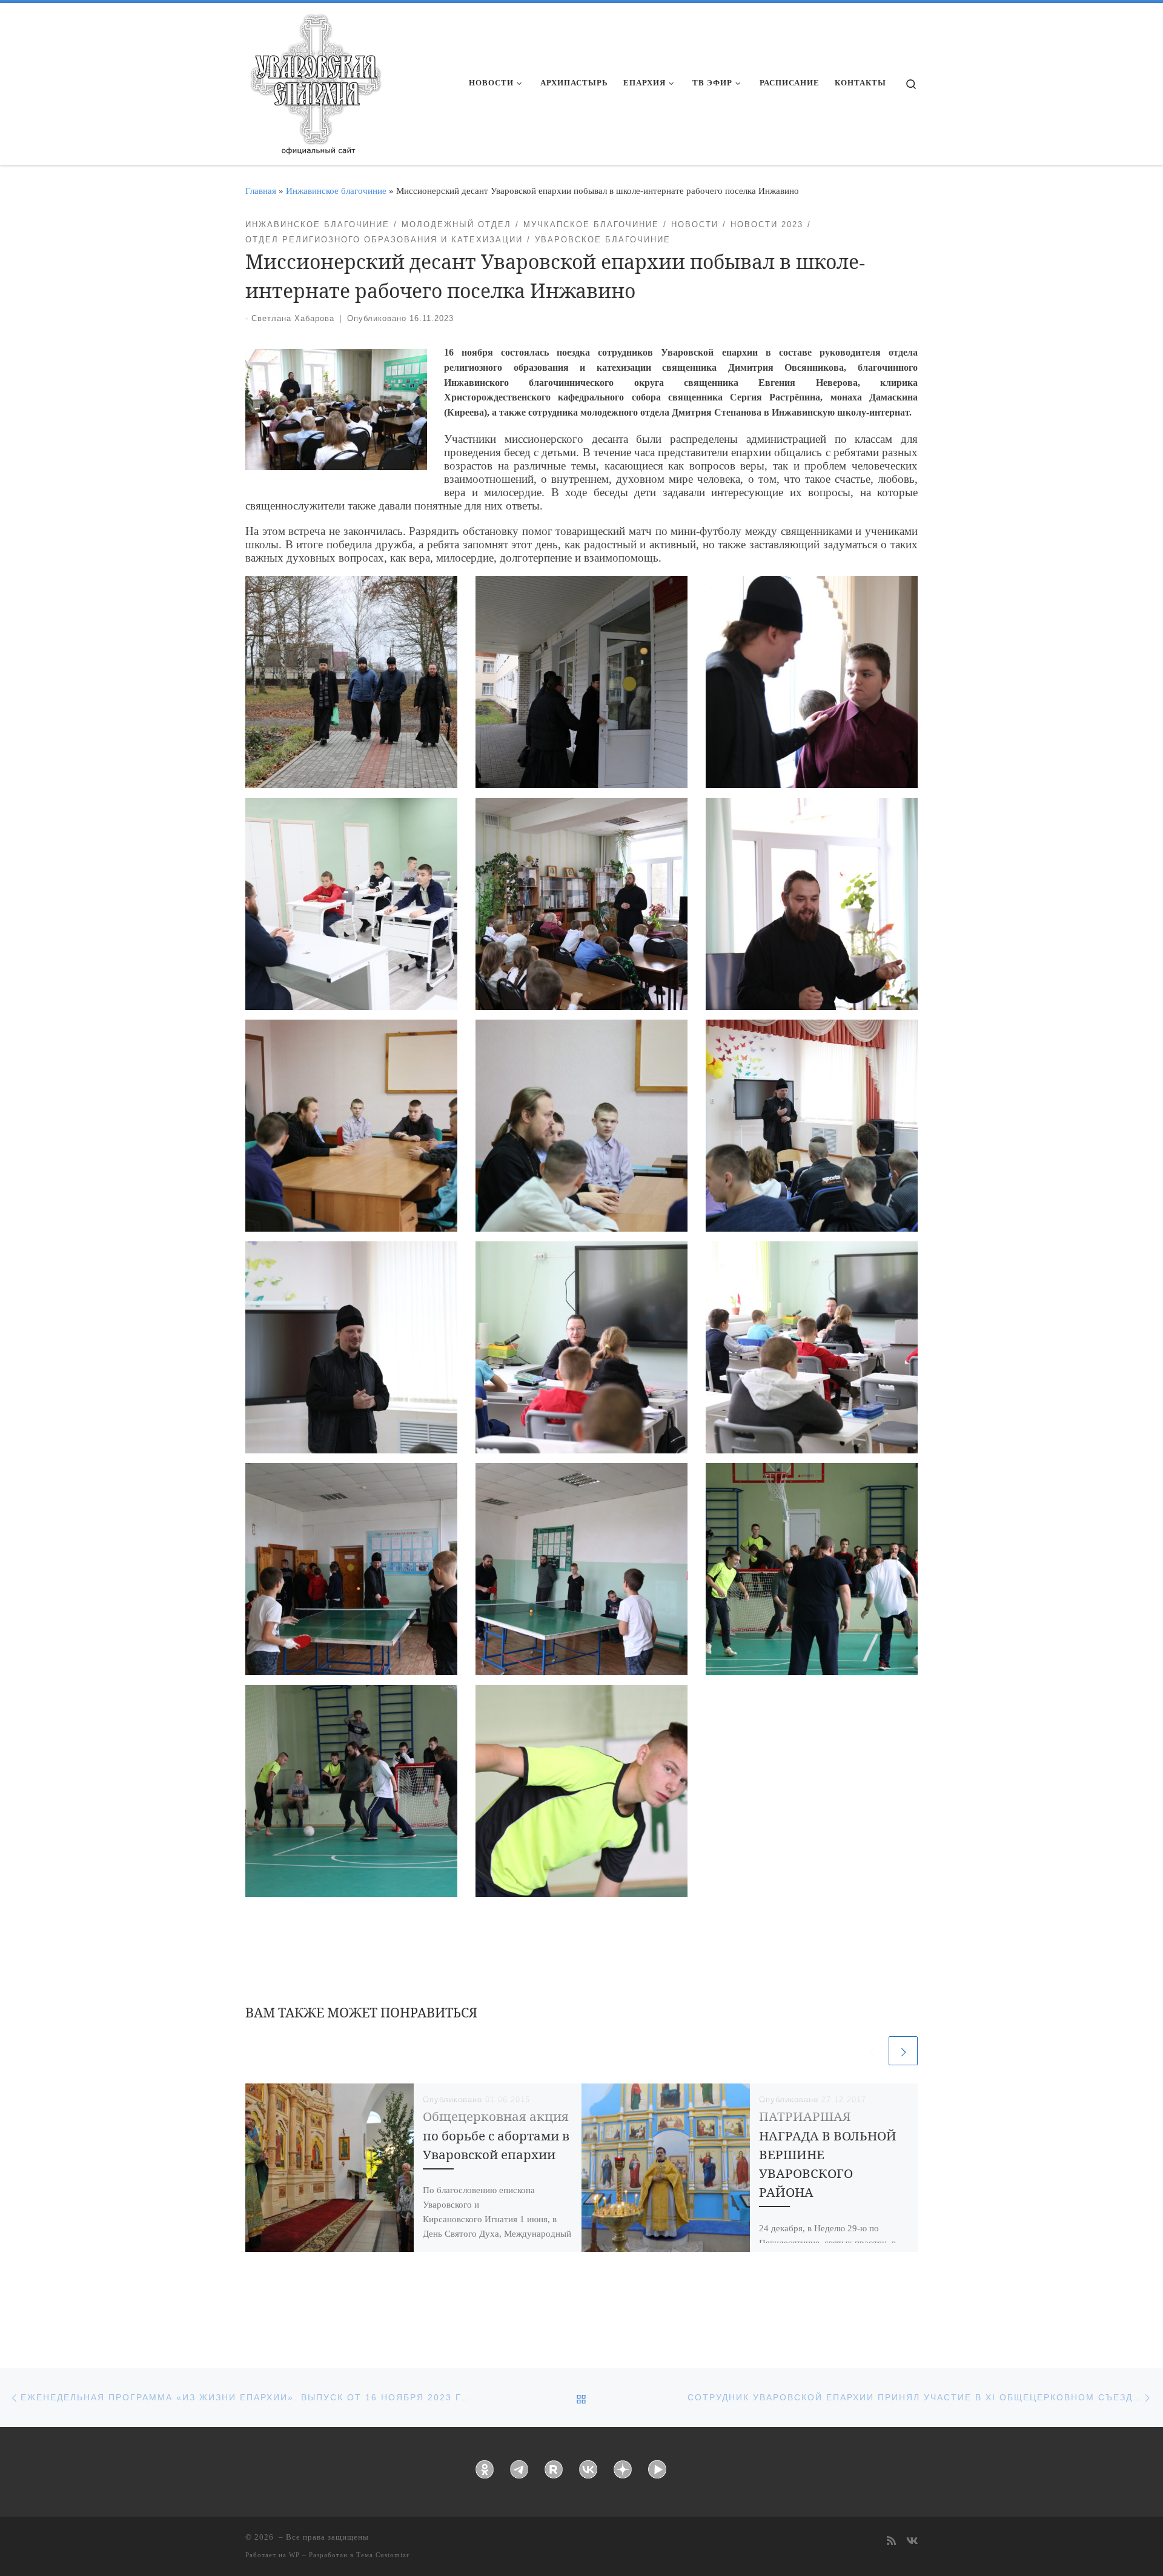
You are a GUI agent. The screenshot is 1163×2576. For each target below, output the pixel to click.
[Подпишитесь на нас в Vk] (912, 2542)
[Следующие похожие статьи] (903, 2051)
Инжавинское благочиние (336, 191)
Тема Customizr (383, 2555)
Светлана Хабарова (293, 318)
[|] (315, 80)
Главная (261, 191)
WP (294, 2555)
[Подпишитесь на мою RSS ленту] (891, 2542)
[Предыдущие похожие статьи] (872, 2051)
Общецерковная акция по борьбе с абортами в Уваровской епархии (496, 2135)
